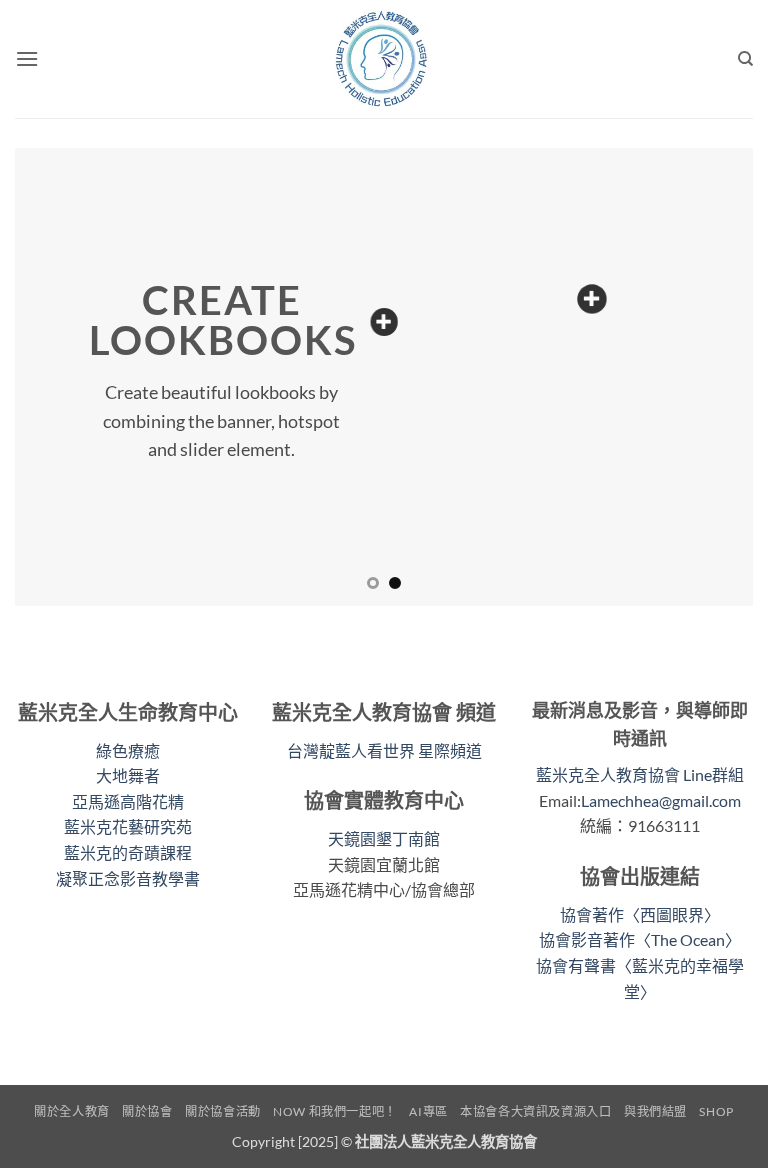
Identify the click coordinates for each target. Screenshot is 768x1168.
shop (716, 1111)
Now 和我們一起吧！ (335, 1111)
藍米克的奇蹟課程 (128, 852)
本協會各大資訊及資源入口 (535, 1111)
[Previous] (55, 377)
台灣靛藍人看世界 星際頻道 (384, 750)
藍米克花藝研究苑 (128, 826)
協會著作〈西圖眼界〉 (640, 914)
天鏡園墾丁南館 (384, 838)
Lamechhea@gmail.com (661, 800)
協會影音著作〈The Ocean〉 (640, 939)
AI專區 (428, 1111)
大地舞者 (128, 775)
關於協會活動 (223, 1111)
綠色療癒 (128, 750)
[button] (27, 58)
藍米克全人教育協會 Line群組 (640, 774)
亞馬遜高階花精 (128, 801)
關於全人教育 (72, 1111)
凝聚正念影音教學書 (128, 878)
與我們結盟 (655, 1111)
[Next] (713, 377)
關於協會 (147, 1111)
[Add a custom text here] (383, 322)
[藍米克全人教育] (384, 59)
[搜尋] (745, 59)
